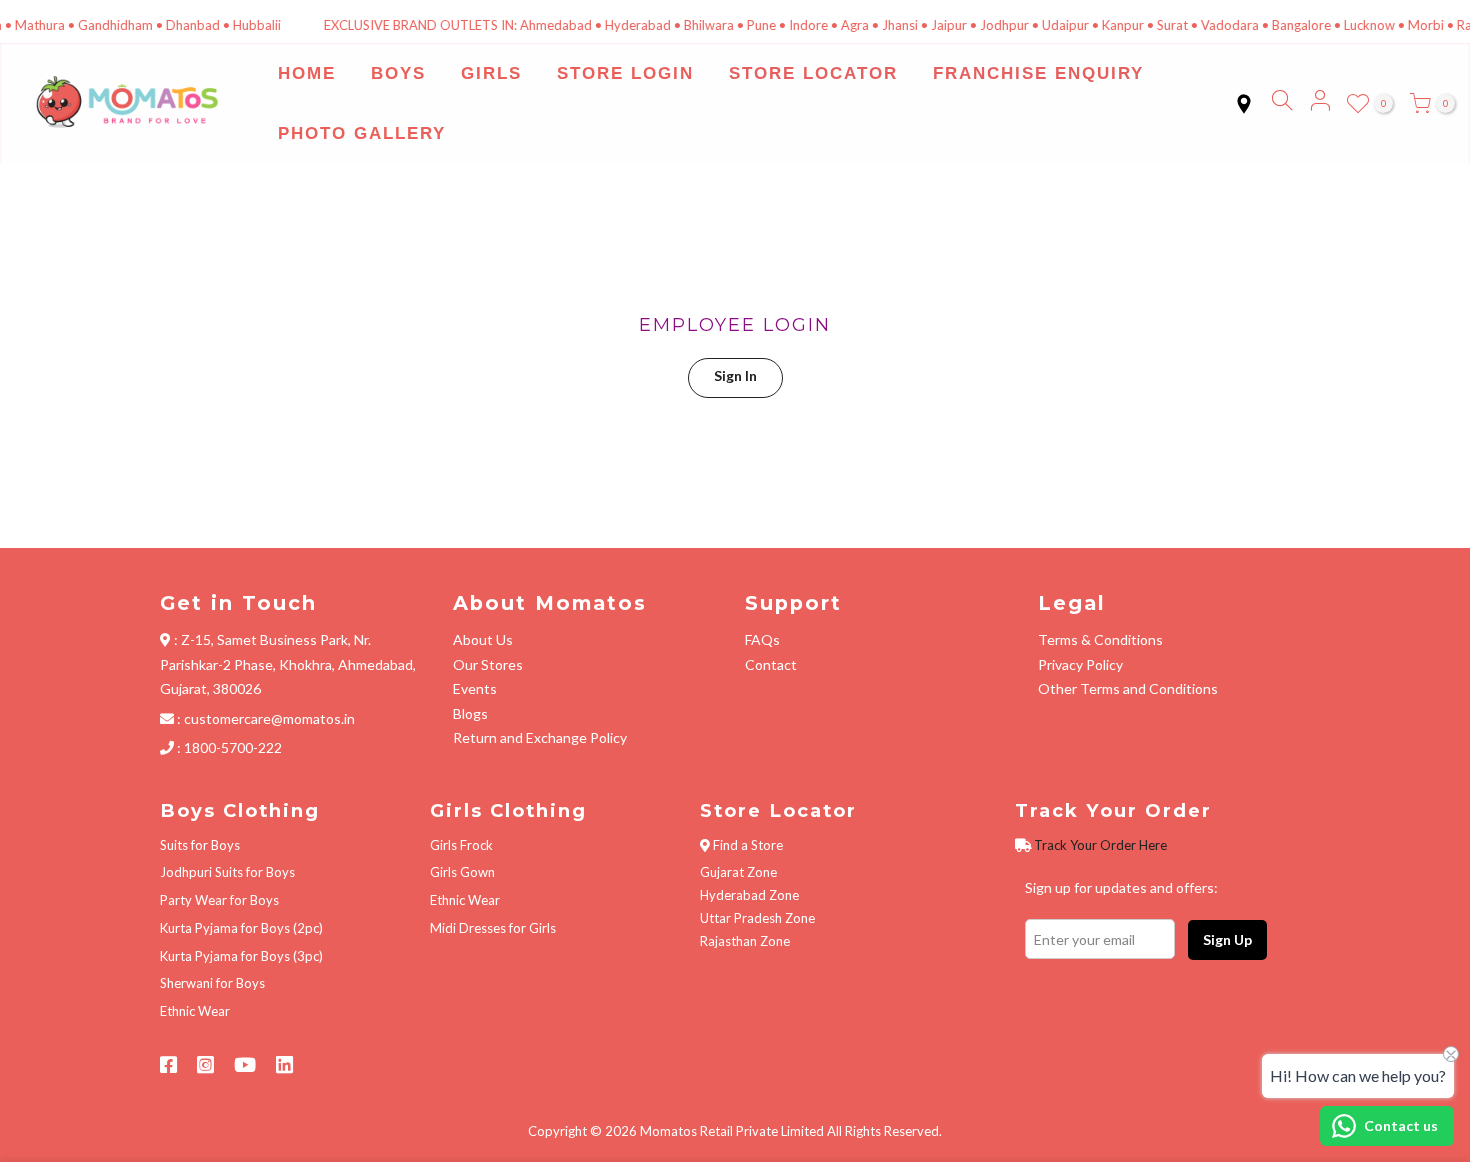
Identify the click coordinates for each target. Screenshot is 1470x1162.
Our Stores (488, 664)
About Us (483, 639)
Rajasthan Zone (745, 941)
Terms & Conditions (1100, 639)
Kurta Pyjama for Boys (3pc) (241, 956)
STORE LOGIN (625, 73)
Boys (398, 73)
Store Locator (813, 73)
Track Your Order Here (1100, 845)
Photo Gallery (362, 133)
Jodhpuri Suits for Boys (227, 872)
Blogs (470, 713)
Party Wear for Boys (219, 900)
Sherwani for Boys (212, 983)
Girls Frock (461, 845)
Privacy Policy (1080, 664)
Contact (771, 664)
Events (475, 688)
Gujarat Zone (738, 872)
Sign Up (1227, 939)
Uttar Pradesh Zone (757, 918)
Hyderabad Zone (749, 895)
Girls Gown (462, 872)
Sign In (735, 375)
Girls (491, 73)
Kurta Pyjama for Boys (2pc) (241, 928)
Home (307, 73)
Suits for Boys (200, 845)
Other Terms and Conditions (1128, 688)
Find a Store (748, 845)
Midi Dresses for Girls (493, 928)
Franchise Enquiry (1038, 73)
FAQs (762, 639)
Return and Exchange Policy (540, 737)
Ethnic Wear (195, 1011)
